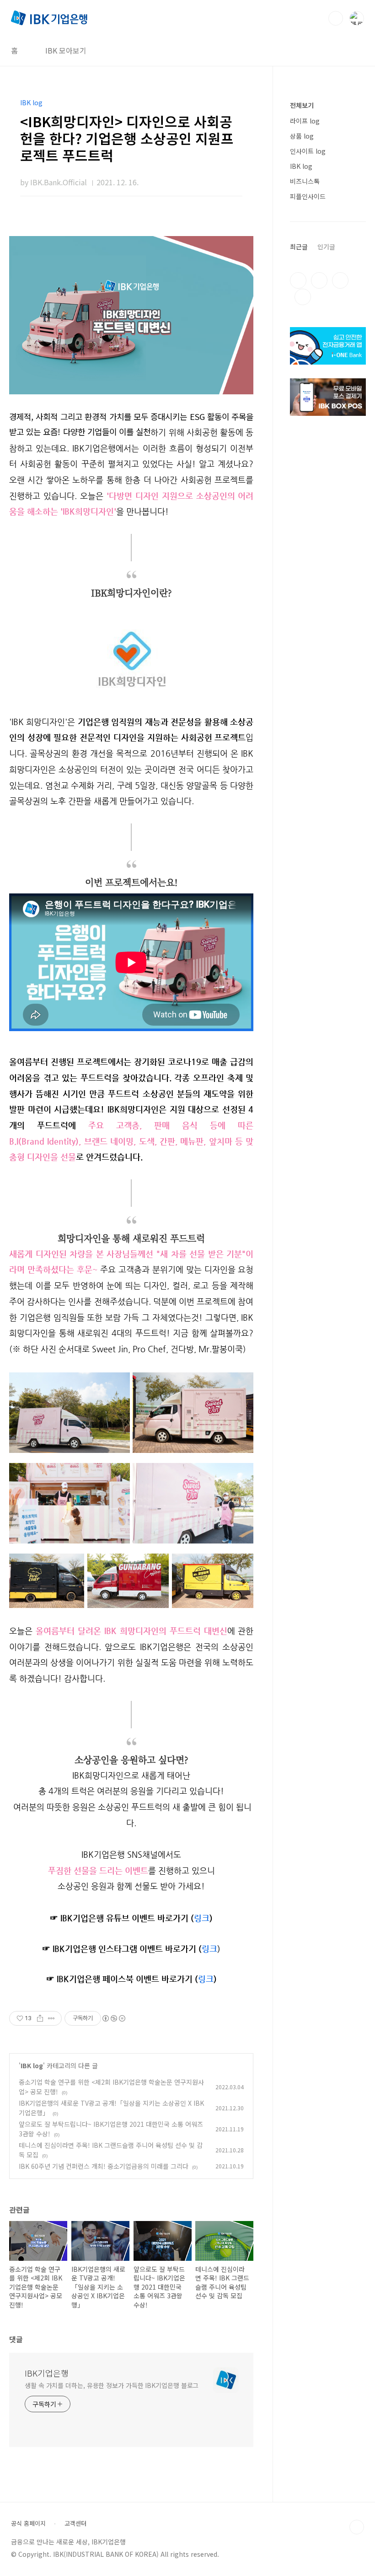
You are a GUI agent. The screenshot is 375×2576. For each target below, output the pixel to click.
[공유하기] (40, 2018)
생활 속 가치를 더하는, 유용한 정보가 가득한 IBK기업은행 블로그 (112, 2385)
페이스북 (298, 280)
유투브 (303, 297)
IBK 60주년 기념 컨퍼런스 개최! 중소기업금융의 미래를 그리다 (104, 2166)
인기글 (326, 247)
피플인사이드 (308, 196)
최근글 (299, 247)
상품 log (302, 136)
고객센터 (75, 2523)
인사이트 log (308, 151)
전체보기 (302, 105)
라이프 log (305, 121)
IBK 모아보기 (66, 50)
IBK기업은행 (47, 2373)
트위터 (340, 280)
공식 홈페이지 (28, 2523)
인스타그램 (319, 280)
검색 (336, 18)
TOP (357, 2527)
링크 (206, 1979)
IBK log (32, 2065)
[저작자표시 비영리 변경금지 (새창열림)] (113, 2018)
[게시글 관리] (51, 2018)
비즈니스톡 (305, 181)
